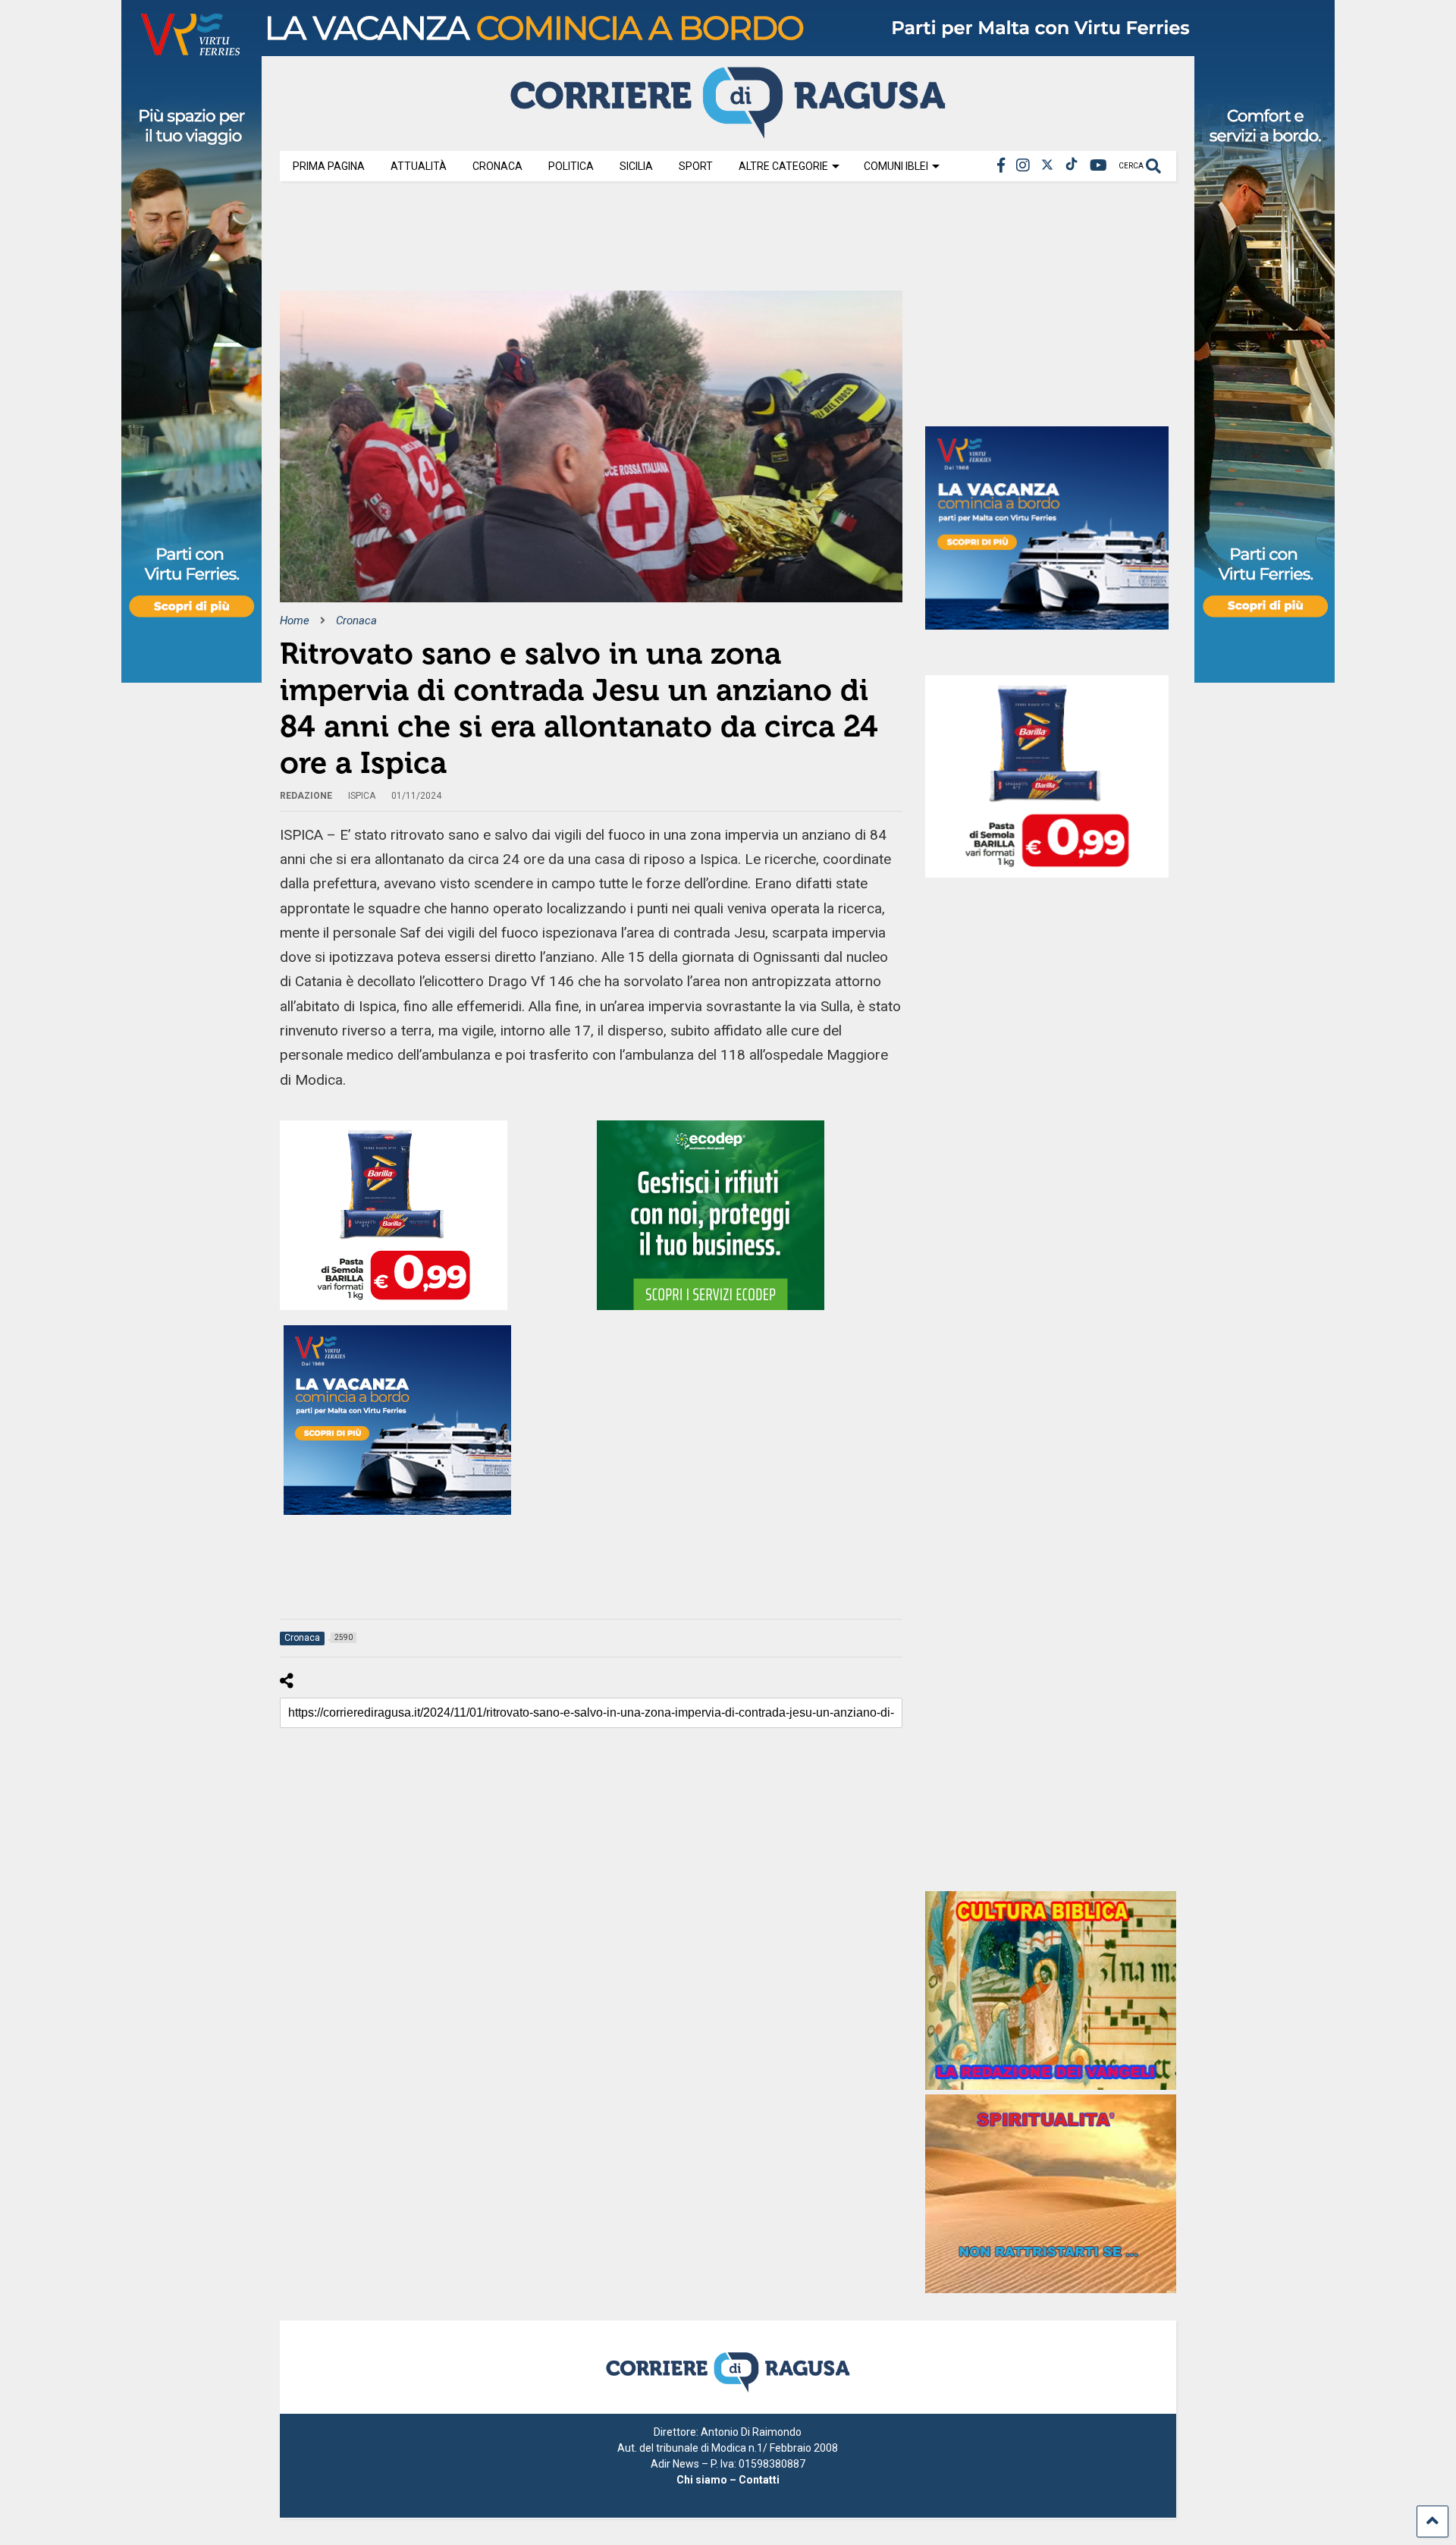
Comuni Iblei (896, 166)
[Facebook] (1001, 166)
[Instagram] (1023, 166)
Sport (696, 166)
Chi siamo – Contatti (728, 2480)
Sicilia (636, 166)
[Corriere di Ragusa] (728, 132)
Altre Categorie (783, 166)
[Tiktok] (1072, 166)
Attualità (419, 166)
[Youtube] (1098, 166)
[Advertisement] (556, 241)
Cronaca (497, 166)
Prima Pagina (329, 166)
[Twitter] (1047, 166)
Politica (571, 166)
